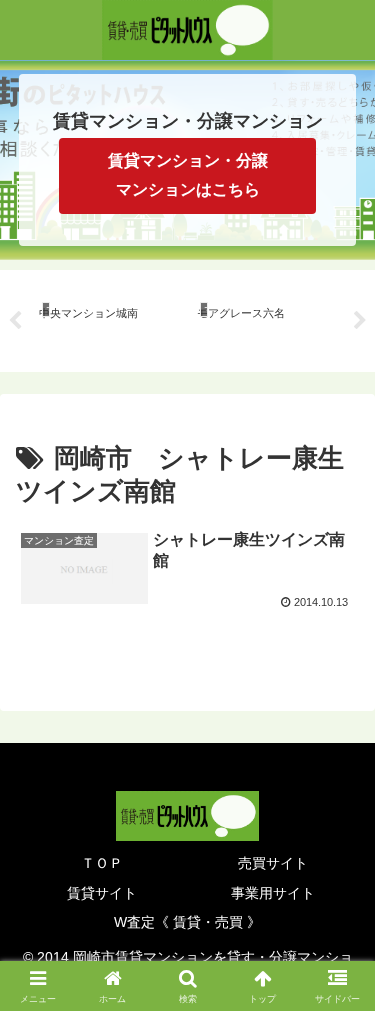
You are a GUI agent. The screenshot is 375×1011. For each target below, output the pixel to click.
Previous (15, 321)
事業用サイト (273, 893)
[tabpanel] (107, 317)
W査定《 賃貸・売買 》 (187, 922)
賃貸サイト (102, 893)
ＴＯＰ (102, 863)
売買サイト (273, 863)
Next (360, 321)
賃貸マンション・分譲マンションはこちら (188, 175)
